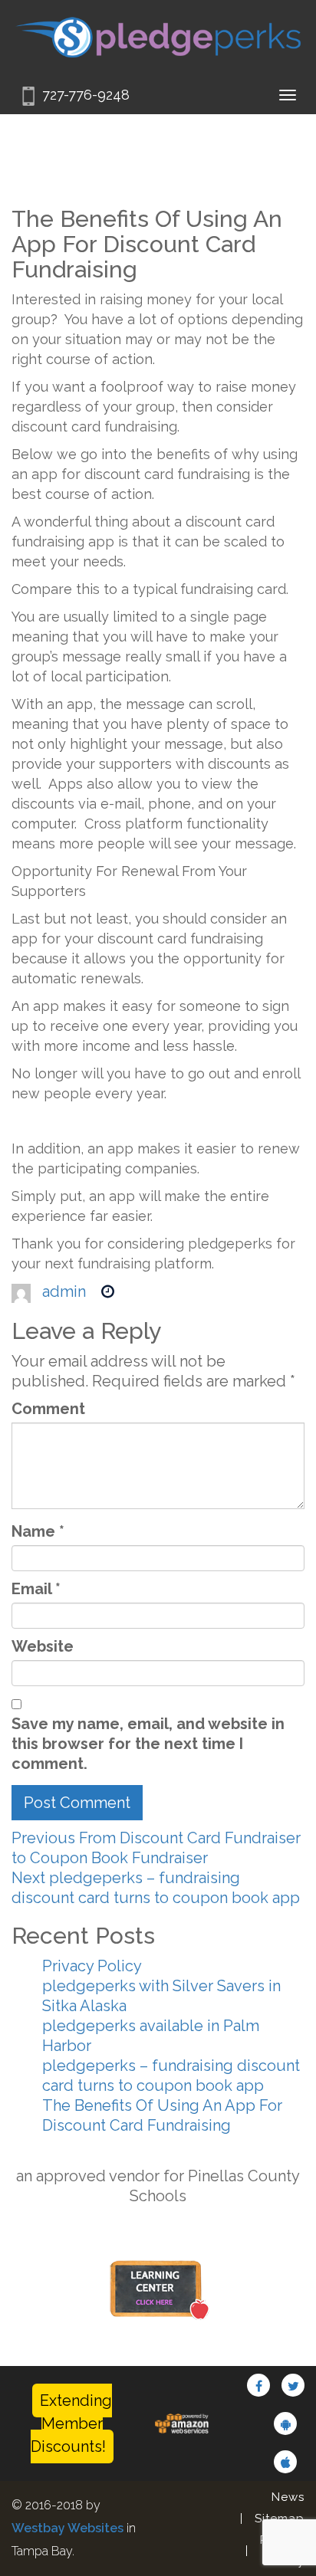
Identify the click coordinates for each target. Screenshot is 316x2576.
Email (36, 1589)
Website (43, 1646)
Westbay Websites (67, 2528)
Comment (48, 1409)
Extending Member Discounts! (71, 2423)
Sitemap (280, 2519)
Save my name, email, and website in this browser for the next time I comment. (148, 1744)
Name (38, 1531)
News (288, 2497)
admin (64, 1291)
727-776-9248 (86, 95)
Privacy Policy (92, 1966)
